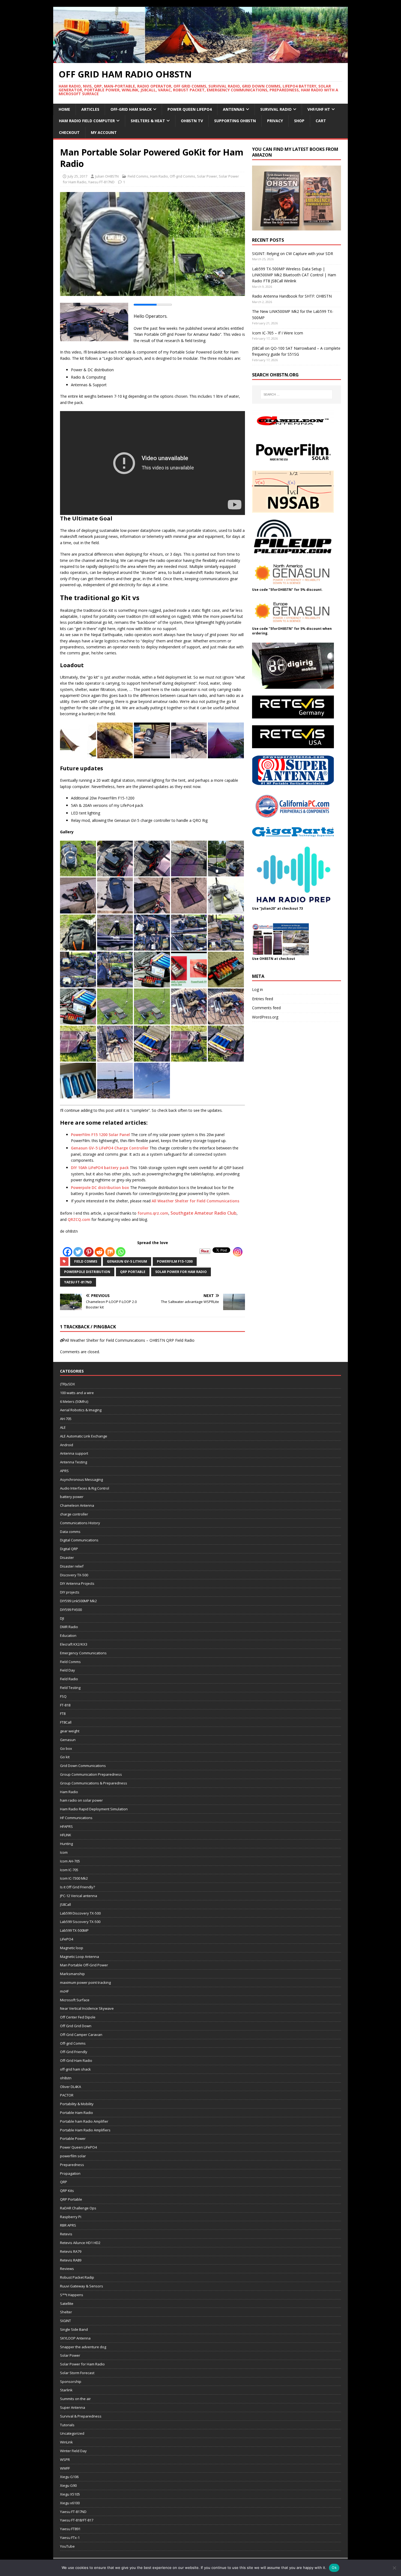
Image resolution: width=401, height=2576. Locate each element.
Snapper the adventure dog (83, 2347)
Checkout (69, 132)
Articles (90, 109)
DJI (62, 1618)
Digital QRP (69, 1549)
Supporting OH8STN (235, 121)
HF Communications (76, 1818)
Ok (334, 2568)
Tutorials (67, 2425)
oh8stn (66, 2078)
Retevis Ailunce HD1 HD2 (80, 2243)
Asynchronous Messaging (81, 1479)
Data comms (70, 1532)
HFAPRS (66, 1826)
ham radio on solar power (81, 1800)
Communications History (80, 1523)
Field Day (68, 1670)
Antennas (234, 109)
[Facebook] (68, 1252)
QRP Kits (67, 2191)
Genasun (68, 1740)
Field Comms (138, 176)
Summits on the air (75, 2399)
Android (67, 1445)
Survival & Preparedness (81, 2416)
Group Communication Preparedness (91, 1774)
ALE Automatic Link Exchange (84, 1436)
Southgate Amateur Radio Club (204, 1213)
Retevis (66, 2234)
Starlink (66, 2390)
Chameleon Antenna (77, 1505)
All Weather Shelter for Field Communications (196, 1201)
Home (64, 109)
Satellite (67, 2304)
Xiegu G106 (69, 2477)
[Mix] (110, 1252)
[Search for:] (297, 394)
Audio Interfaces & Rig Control (85, 1488)
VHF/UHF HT (319, 109)
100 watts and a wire (77, 1393)
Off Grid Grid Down (76, 2026)
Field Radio (69, 1679)
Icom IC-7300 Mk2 (74, 1878)
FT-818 (65, 1705)
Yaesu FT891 (70, 2529)
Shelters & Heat (148, 121)
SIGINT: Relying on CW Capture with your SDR (293, 254)
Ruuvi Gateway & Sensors (82, 2286)
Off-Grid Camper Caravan (81, 2035)
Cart (321, 121)
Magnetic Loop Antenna (80, 1957)
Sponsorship (71, 2382)
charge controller (74, 1514)
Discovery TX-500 (74, 1575)
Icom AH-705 (70, 1861)
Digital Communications (79, 1540)
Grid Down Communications (83, 1766)
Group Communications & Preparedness (94, 1783)
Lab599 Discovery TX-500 (80, 1913)
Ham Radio (159, 176)
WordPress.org (265, 1017)
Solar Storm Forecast (77, 2373)
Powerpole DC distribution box (100, 1187)
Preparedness (72, 2165)
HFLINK (66, 1835)
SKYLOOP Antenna (75, 2338)
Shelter (66, 2312)
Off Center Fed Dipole (78, 2017)
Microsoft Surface (75, 2000)
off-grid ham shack (75, 2069)
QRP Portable (71, 2199)
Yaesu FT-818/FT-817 (77, 2520)
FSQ (63, 1696)
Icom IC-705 (69, 1870)
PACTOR (67, 2095)
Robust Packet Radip (77, 2277)
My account (104, 132)
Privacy (275, 121)
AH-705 (66, 1419)
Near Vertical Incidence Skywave (87, 2008)
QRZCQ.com (79, 1219)
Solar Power (207, 176)
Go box (66, 1748)
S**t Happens (72, 2295)
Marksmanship (72, 1974)
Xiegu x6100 (70, 2503)
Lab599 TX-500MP (74, 1930)
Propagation (70, 2173)
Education (68, 1636)
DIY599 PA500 (71, 1610)
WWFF (65, 2468)
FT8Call (66, 1722)
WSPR (65, 2460)
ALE (63, 1427)
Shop (299, 121)
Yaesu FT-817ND (101, 182)
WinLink (66, 2442)
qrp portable (133, 1272)
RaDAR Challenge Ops (78, 2208)
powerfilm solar (73, 2156)
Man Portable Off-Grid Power (84, 1965)
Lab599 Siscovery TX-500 (80, 1922)
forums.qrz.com (153, 1213)
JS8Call (65, 1904)
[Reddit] (99, 1252)
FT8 (63, 1714)
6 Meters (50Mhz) (74, 1401)
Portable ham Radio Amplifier (84, 2121)
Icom (64, 1852)
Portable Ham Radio (77, 2113)
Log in (258, 989)
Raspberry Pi (71, 2217)
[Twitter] (78, 1252)
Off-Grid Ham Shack (131, 109)
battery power (72, 1497)
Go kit (65, 1757)
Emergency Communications (83, 1653)
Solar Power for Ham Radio (181, 1272)
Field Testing (70, 1688)
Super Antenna (73, 2407)
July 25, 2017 (77, 176)
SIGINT (65, 2321)
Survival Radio (276, 109)
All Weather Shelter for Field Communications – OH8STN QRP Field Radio (130, 1340)
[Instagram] (238, 1252)
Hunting (66, 1844)
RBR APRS (68, 2225)
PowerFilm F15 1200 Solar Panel (100, 1135)
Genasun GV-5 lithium (127, 1261)
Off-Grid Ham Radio (76, 2060)
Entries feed (263, 999)
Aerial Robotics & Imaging (81, 1410)
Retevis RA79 (71, 2251)
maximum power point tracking (85, 1982)
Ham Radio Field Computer (87, 121)
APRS (64, 1471)
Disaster (67, 1557)
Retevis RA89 (71, 2260)
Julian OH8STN (107, 176)
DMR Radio (69, 1627)
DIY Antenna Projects (77, 1583)
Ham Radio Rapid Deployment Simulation (94, 1809)
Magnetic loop (72, 1948)
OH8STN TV (192, 121)
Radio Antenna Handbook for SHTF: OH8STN (292, 296)
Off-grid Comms (182, 176)
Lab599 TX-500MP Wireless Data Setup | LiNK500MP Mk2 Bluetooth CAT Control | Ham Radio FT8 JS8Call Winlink (294, 275)
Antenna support (74, 1453)
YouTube (67, 2546)
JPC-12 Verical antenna (79, 1896)
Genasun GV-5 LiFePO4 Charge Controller (110, 1148)
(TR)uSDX (68, 1384)
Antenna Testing (74, 1462)
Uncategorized (72, 2433)
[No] (394, 2568)
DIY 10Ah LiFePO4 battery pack (100, 1168)
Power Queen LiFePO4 (190, 109)
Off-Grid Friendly (74, 2052)
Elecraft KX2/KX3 (74, 1644)
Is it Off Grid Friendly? (77, 1887)
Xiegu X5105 (70, 2494)
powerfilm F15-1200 (175, 1261)
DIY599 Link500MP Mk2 (78, 1601)
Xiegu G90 (68, 2485)
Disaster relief (72, 1566)
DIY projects (70, 1592)
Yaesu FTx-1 (70, 2538)
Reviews (67, 2269)
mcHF (64, 1991)
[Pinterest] (89, 1252)
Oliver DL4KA (71, 2087)
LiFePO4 (67, 1939)
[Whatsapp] (121, 1252)
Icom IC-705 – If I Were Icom (278, 333)
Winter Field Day (73, 2451)
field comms (86, 1261)
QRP (64, 2182)
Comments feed (266, 1008)
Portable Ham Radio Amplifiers (85, 2130)
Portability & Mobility (77, 2104)
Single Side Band (74, 2329)
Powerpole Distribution (87, 1272)
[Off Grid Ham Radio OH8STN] (200, 60)
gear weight (70, 1731)
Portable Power (73, 2138)
